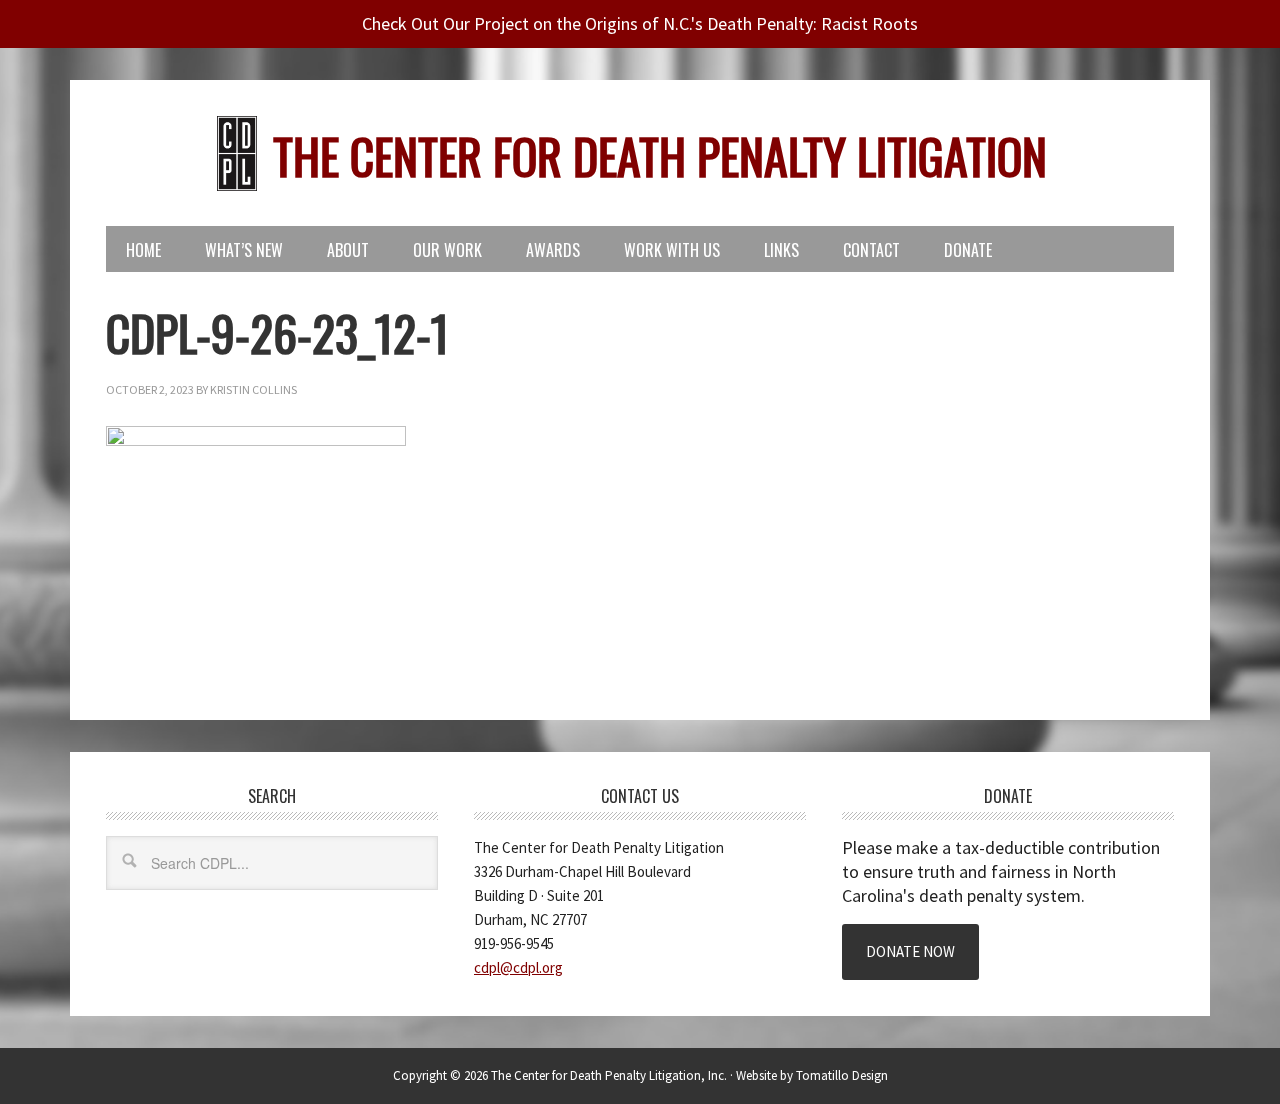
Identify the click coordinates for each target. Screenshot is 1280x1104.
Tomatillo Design (842, 1075)
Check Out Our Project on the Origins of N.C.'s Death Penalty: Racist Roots (640, 23)
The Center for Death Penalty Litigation (660, 155)
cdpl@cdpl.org (518, 967)
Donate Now (910, 951)
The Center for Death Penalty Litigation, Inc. (609, 1075)
